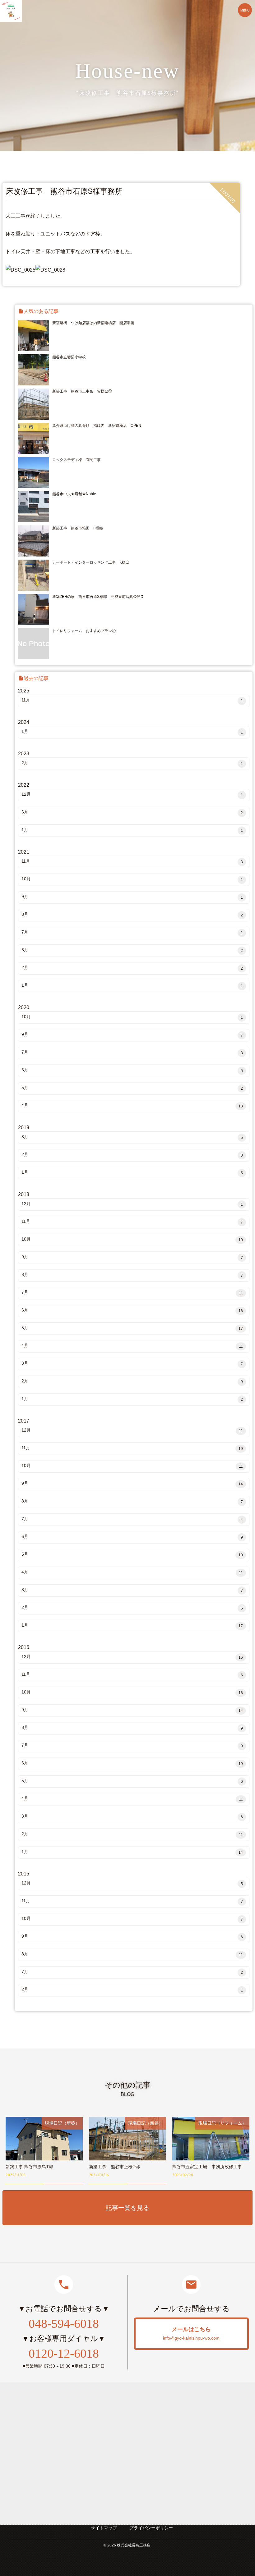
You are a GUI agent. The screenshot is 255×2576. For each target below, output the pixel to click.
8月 (132, 915)
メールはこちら (191, 2333)
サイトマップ (104, 2528)
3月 (132, 1137)
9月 (132, 897)
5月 (132, 1088)
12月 (132, 794)
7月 (132, 932)
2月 (132, 763)
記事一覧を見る (127, 2208)
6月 (132, 812)
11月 (132, 700)
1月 (132, 732)
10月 (132, 879)
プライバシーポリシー (151, 2528)
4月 (132, 1106)
